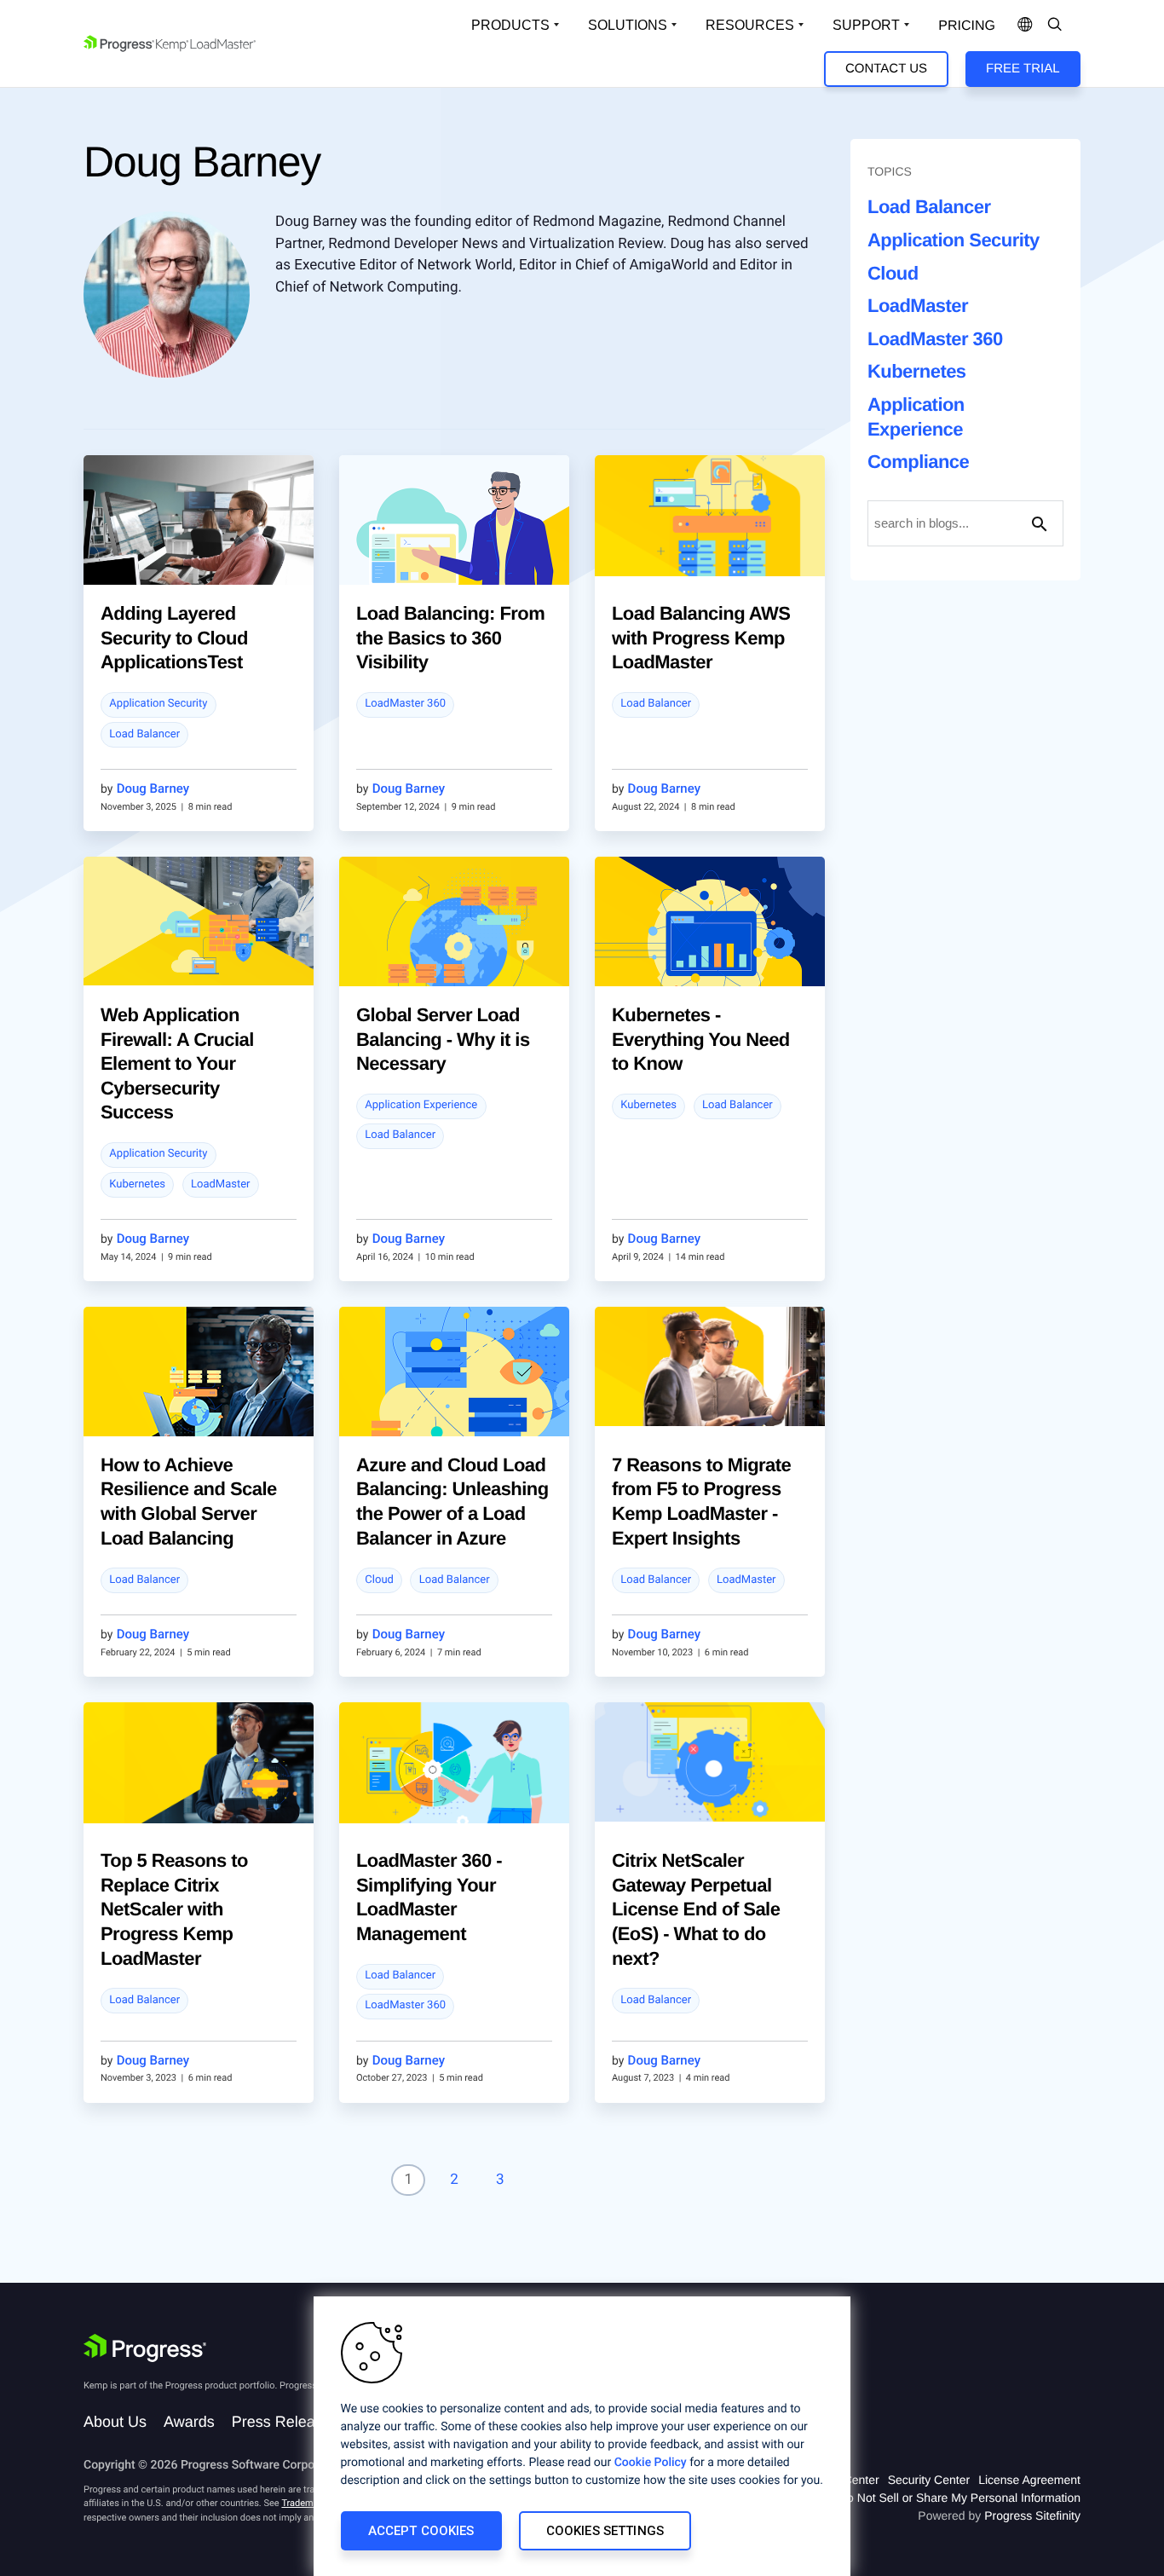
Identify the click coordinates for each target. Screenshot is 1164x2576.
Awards (189, 2422)
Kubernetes (137, 1184)
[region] (582, 2436)
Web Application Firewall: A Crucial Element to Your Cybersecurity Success (177, 1063)
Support (866, 25)
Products (510, 25)
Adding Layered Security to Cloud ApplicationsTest (174, 638)
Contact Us (886, 69)
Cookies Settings (605, 2531)
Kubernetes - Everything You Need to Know (701, 1039)
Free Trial (1023, 69)
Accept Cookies (421, 2531)
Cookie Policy (651, 2463)
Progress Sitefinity (1032, 2515)
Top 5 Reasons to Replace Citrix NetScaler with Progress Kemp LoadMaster (174, 1909)
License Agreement (1029, 2480)
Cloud (379, 1580)
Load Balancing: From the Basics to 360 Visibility (450, 638)
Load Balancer (144, 734)
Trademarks (306, 2503)
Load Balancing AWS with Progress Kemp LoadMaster (701, 638)
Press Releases (285, 2422)
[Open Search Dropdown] (1055, 26)
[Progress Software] (145, 2348)
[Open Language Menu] (1025, 26)
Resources (750, 25)
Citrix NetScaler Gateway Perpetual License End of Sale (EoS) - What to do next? (696, 1909)
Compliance (918, 462)
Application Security (158, 704)
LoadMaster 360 (405, 704)
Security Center (929, 2480)
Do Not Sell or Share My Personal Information (959, 2498)
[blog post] (199, 532)
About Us (115, 2422)
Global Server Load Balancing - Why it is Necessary (443, 1039)
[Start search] (1040, 523)
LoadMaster (221, 1184)
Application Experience (421, 1105)
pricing (967, 26)
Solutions (628, 25)
